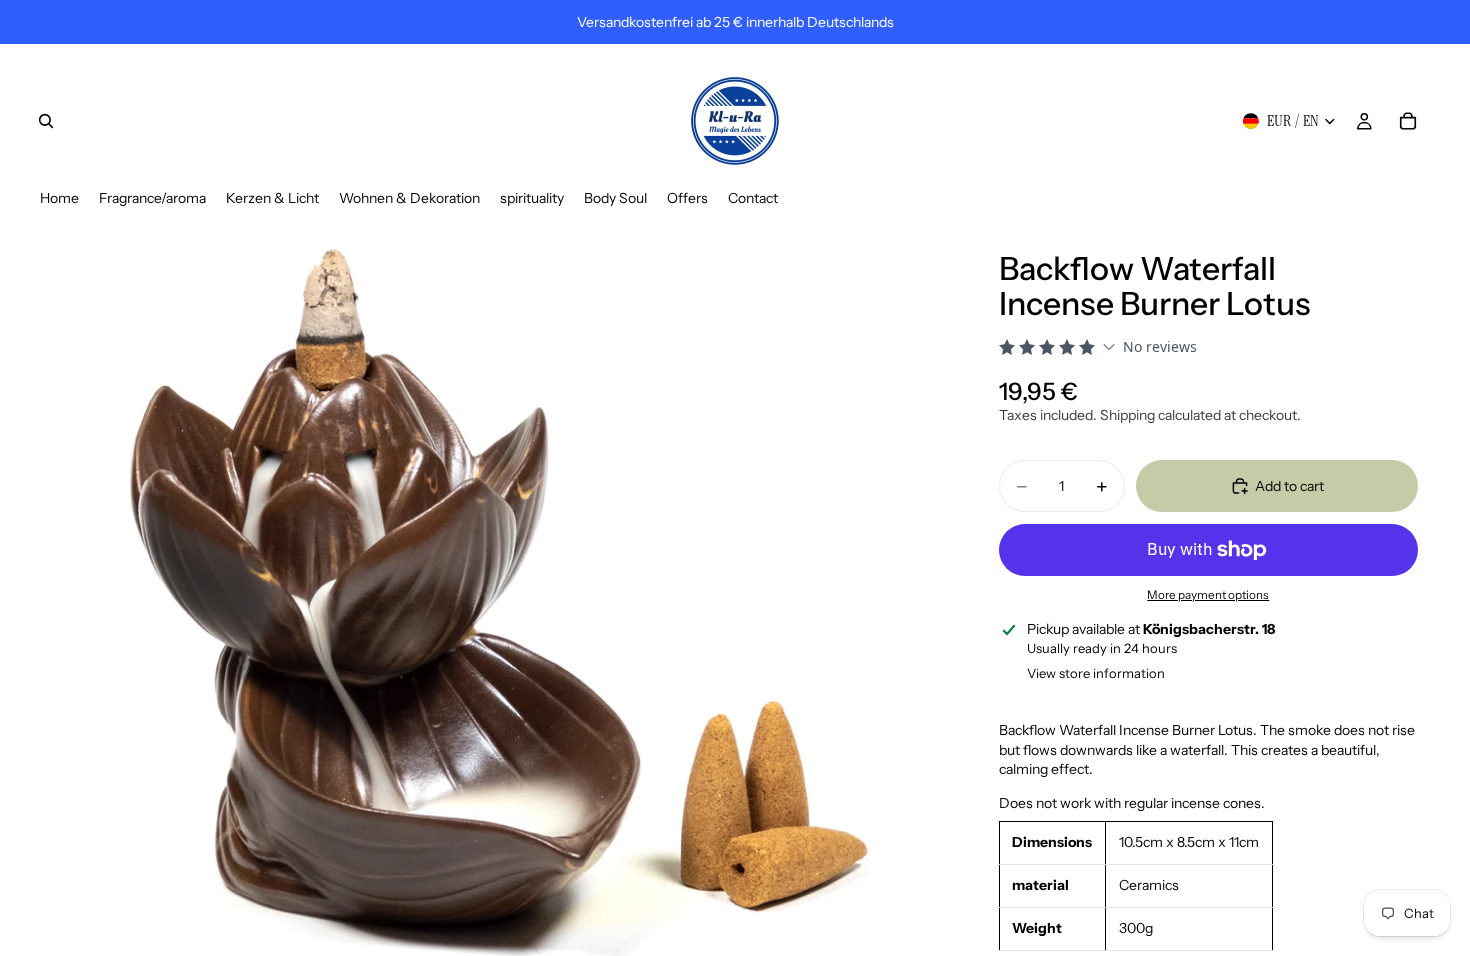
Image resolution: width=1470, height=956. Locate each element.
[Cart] (1408, 121)
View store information (1096, 673)
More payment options (1208, 595)
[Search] (46, 121)
